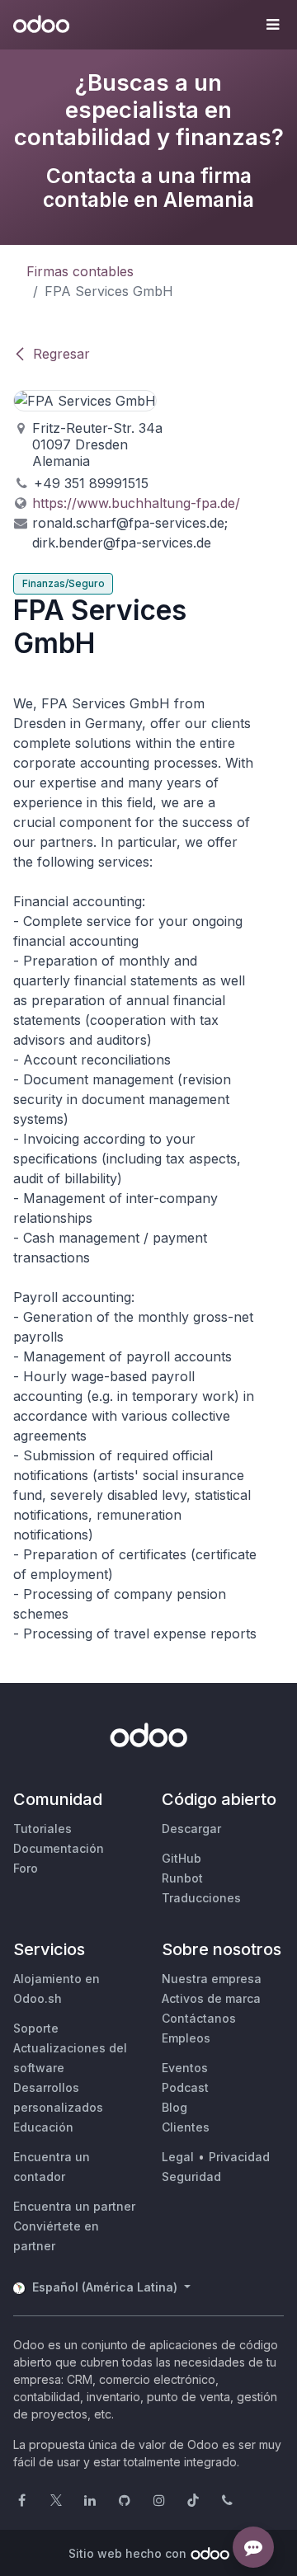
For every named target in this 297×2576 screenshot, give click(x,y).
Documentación (59, 1848)
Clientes (186, 2127)
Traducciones (201, 1898)
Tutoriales (42, 1829)
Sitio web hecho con (127, 2553)
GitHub (181, 1858)
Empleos (186, 2038)
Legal (178, 2157)
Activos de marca (211, 1998)
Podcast (185, 2087)
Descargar (191, 1829)
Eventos (185, 2068)
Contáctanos (199, 2018)
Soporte (36, 2028)
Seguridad (191, 2176)
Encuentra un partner (74, 2206)
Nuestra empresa (212, 1979)
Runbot (182, 1878)
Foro (26, 1868)
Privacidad (239, 2157)
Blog (174, 2107)
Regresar (61, 354)
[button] (272, 25)
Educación (43, 2127)
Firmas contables (80, 271)
